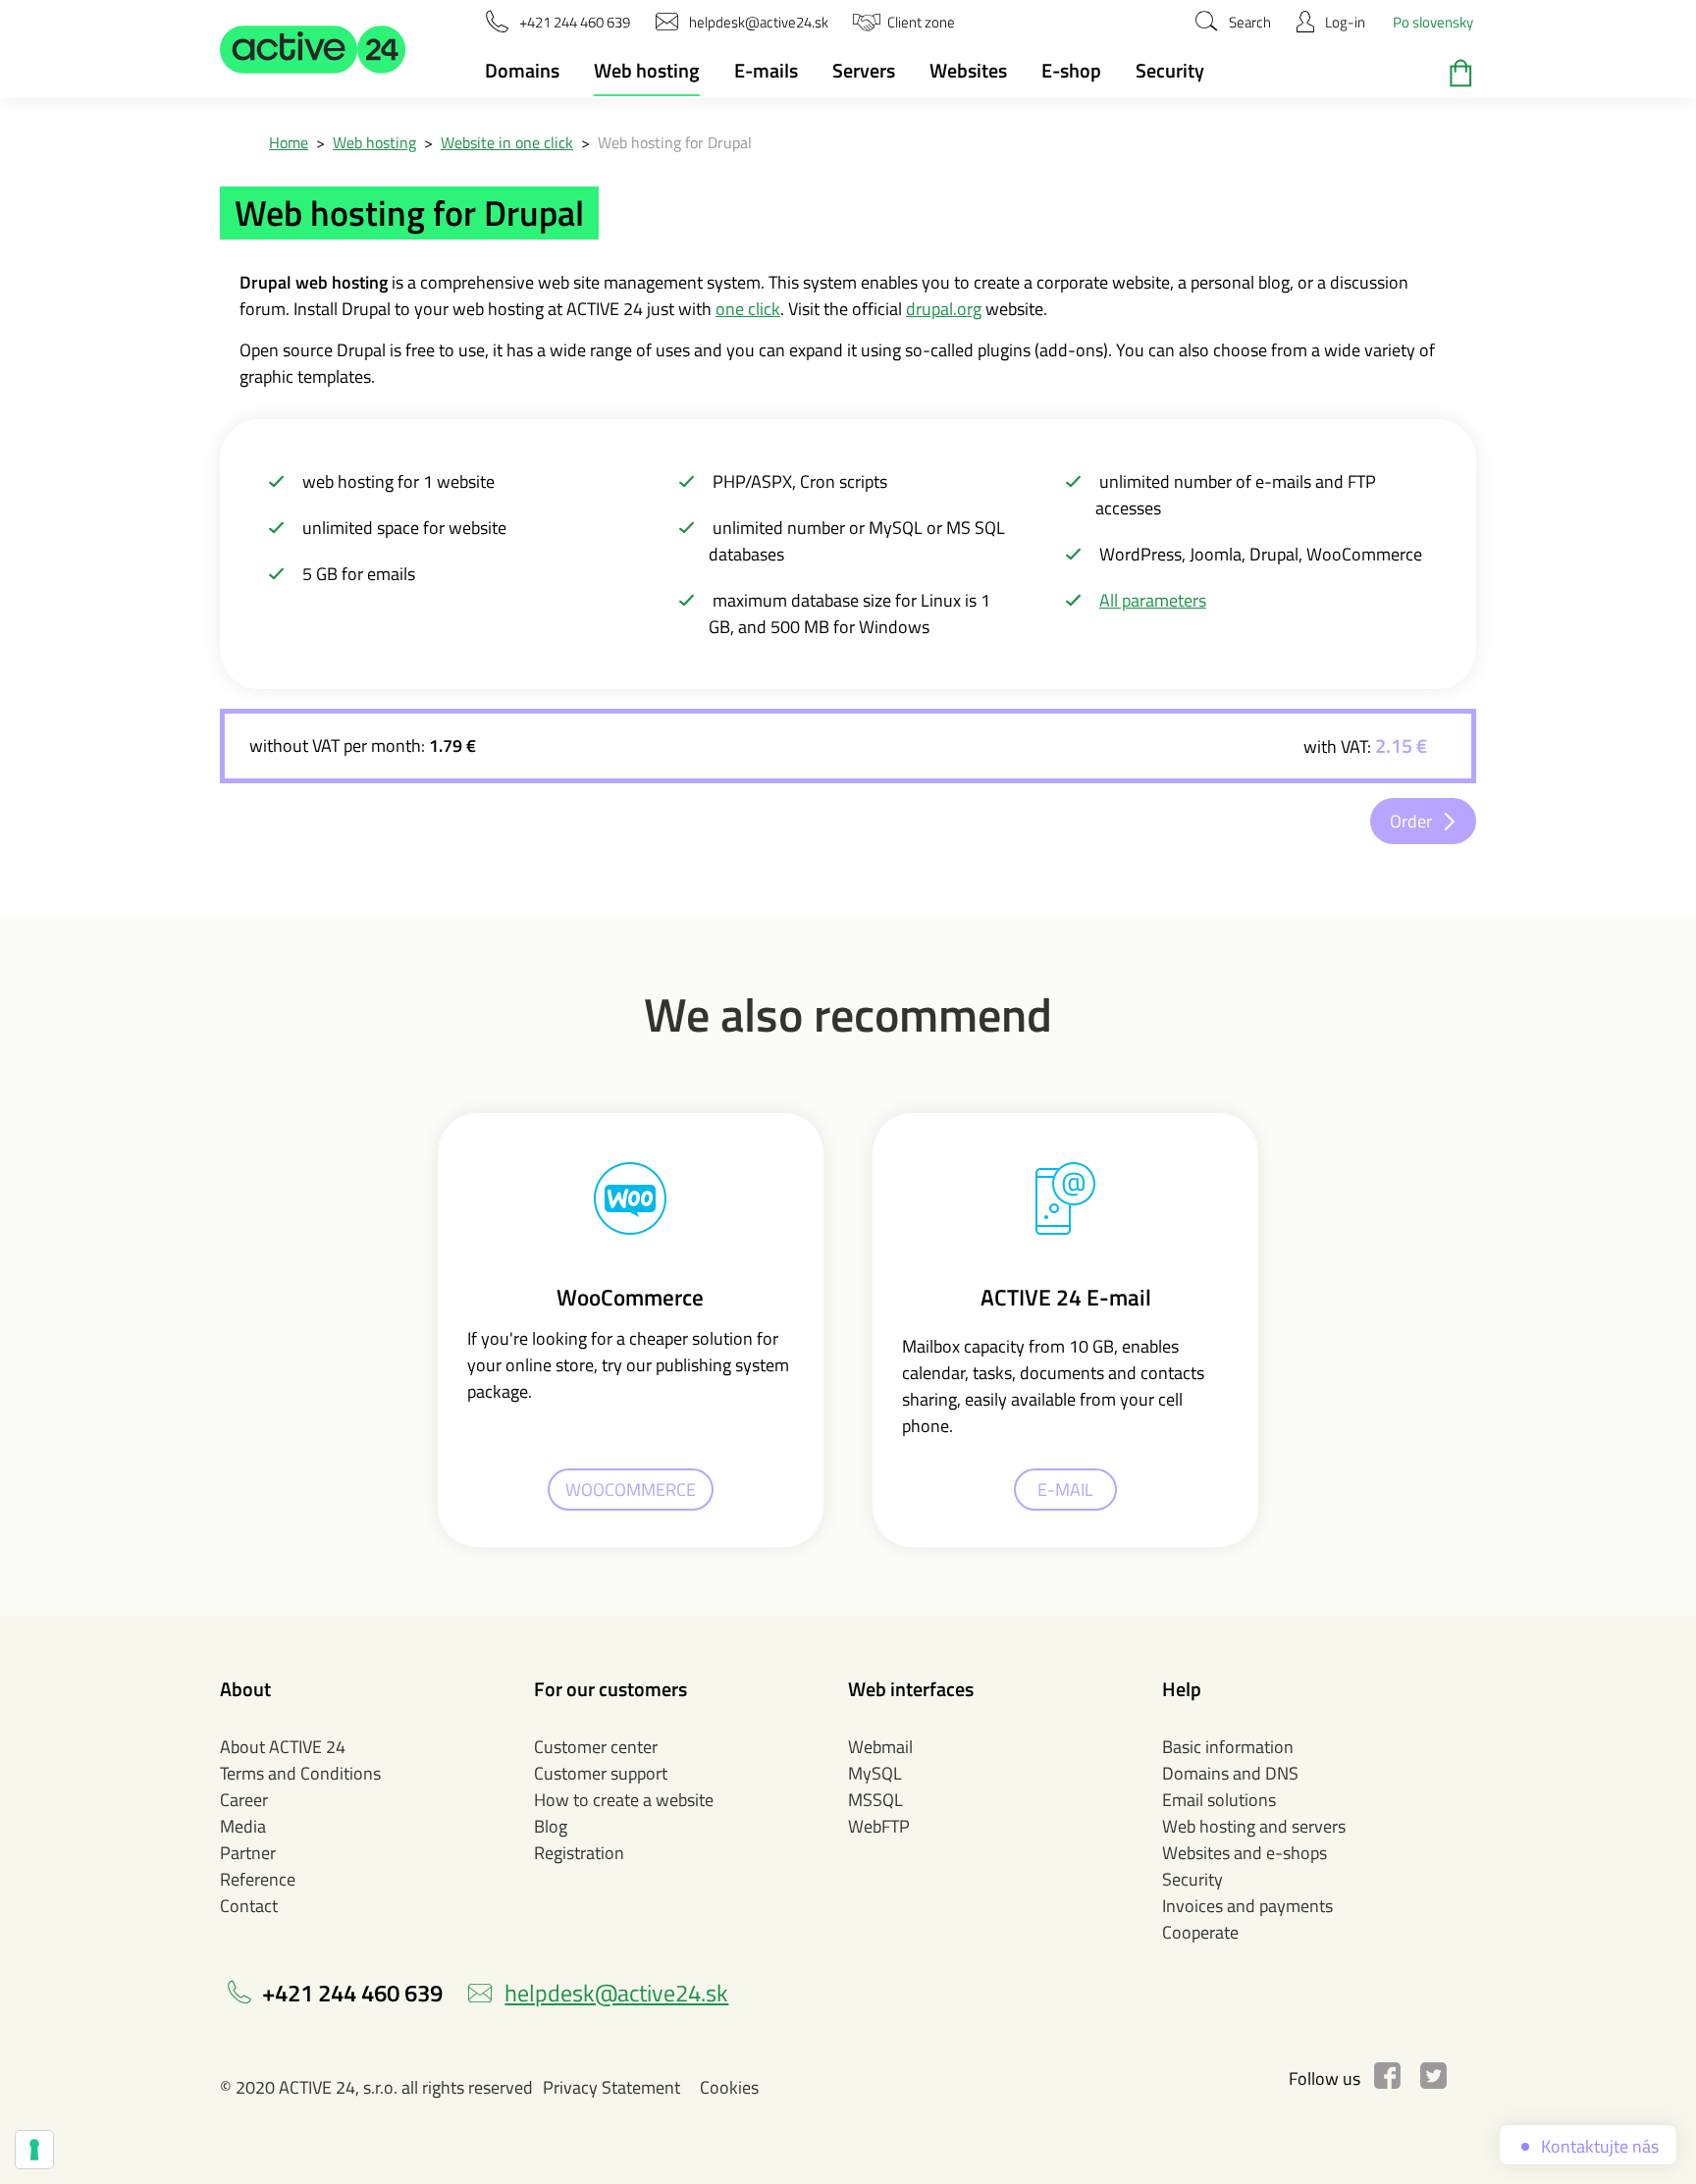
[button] (313, 49)
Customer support (601, 1773)
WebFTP (879, 1826)
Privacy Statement (611, 2087)
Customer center (596, 1747)
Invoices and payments (1247, 1906)
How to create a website (624, 1800)
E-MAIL (1065, 1490)
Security (1170, 70)
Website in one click (507, 142)
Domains (522, 70)
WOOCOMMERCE (631, 1490)
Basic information (1228, 1747)
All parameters (1153, 600)
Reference (258, 1879)
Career (244, 1800)
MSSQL (875, 1800)
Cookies (729, 2087)
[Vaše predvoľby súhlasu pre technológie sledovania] (34, 2150)
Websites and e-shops (1245, 1853)
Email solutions (1219, 1800)
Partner (248, 1853)
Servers (864, 70)
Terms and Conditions (300, 1773)
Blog (551, 1826)
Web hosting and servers (1254, 1826)
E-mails (766, 70)
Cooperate (1200, 1932)
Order (1411, 821)
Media (243, 1826)
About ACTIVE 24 (283, 1747)
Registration (579, 1853)
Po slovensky (1433, 22)
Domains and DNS (1230, 1773)
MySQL (875, 1773)
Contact (249, 1906)
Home (289, 142)
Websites (968, 70)
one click (748, 309)
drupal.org (944, 309)
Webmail (880, 1747)
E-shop (1071, 70)
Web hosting (647, 70)
